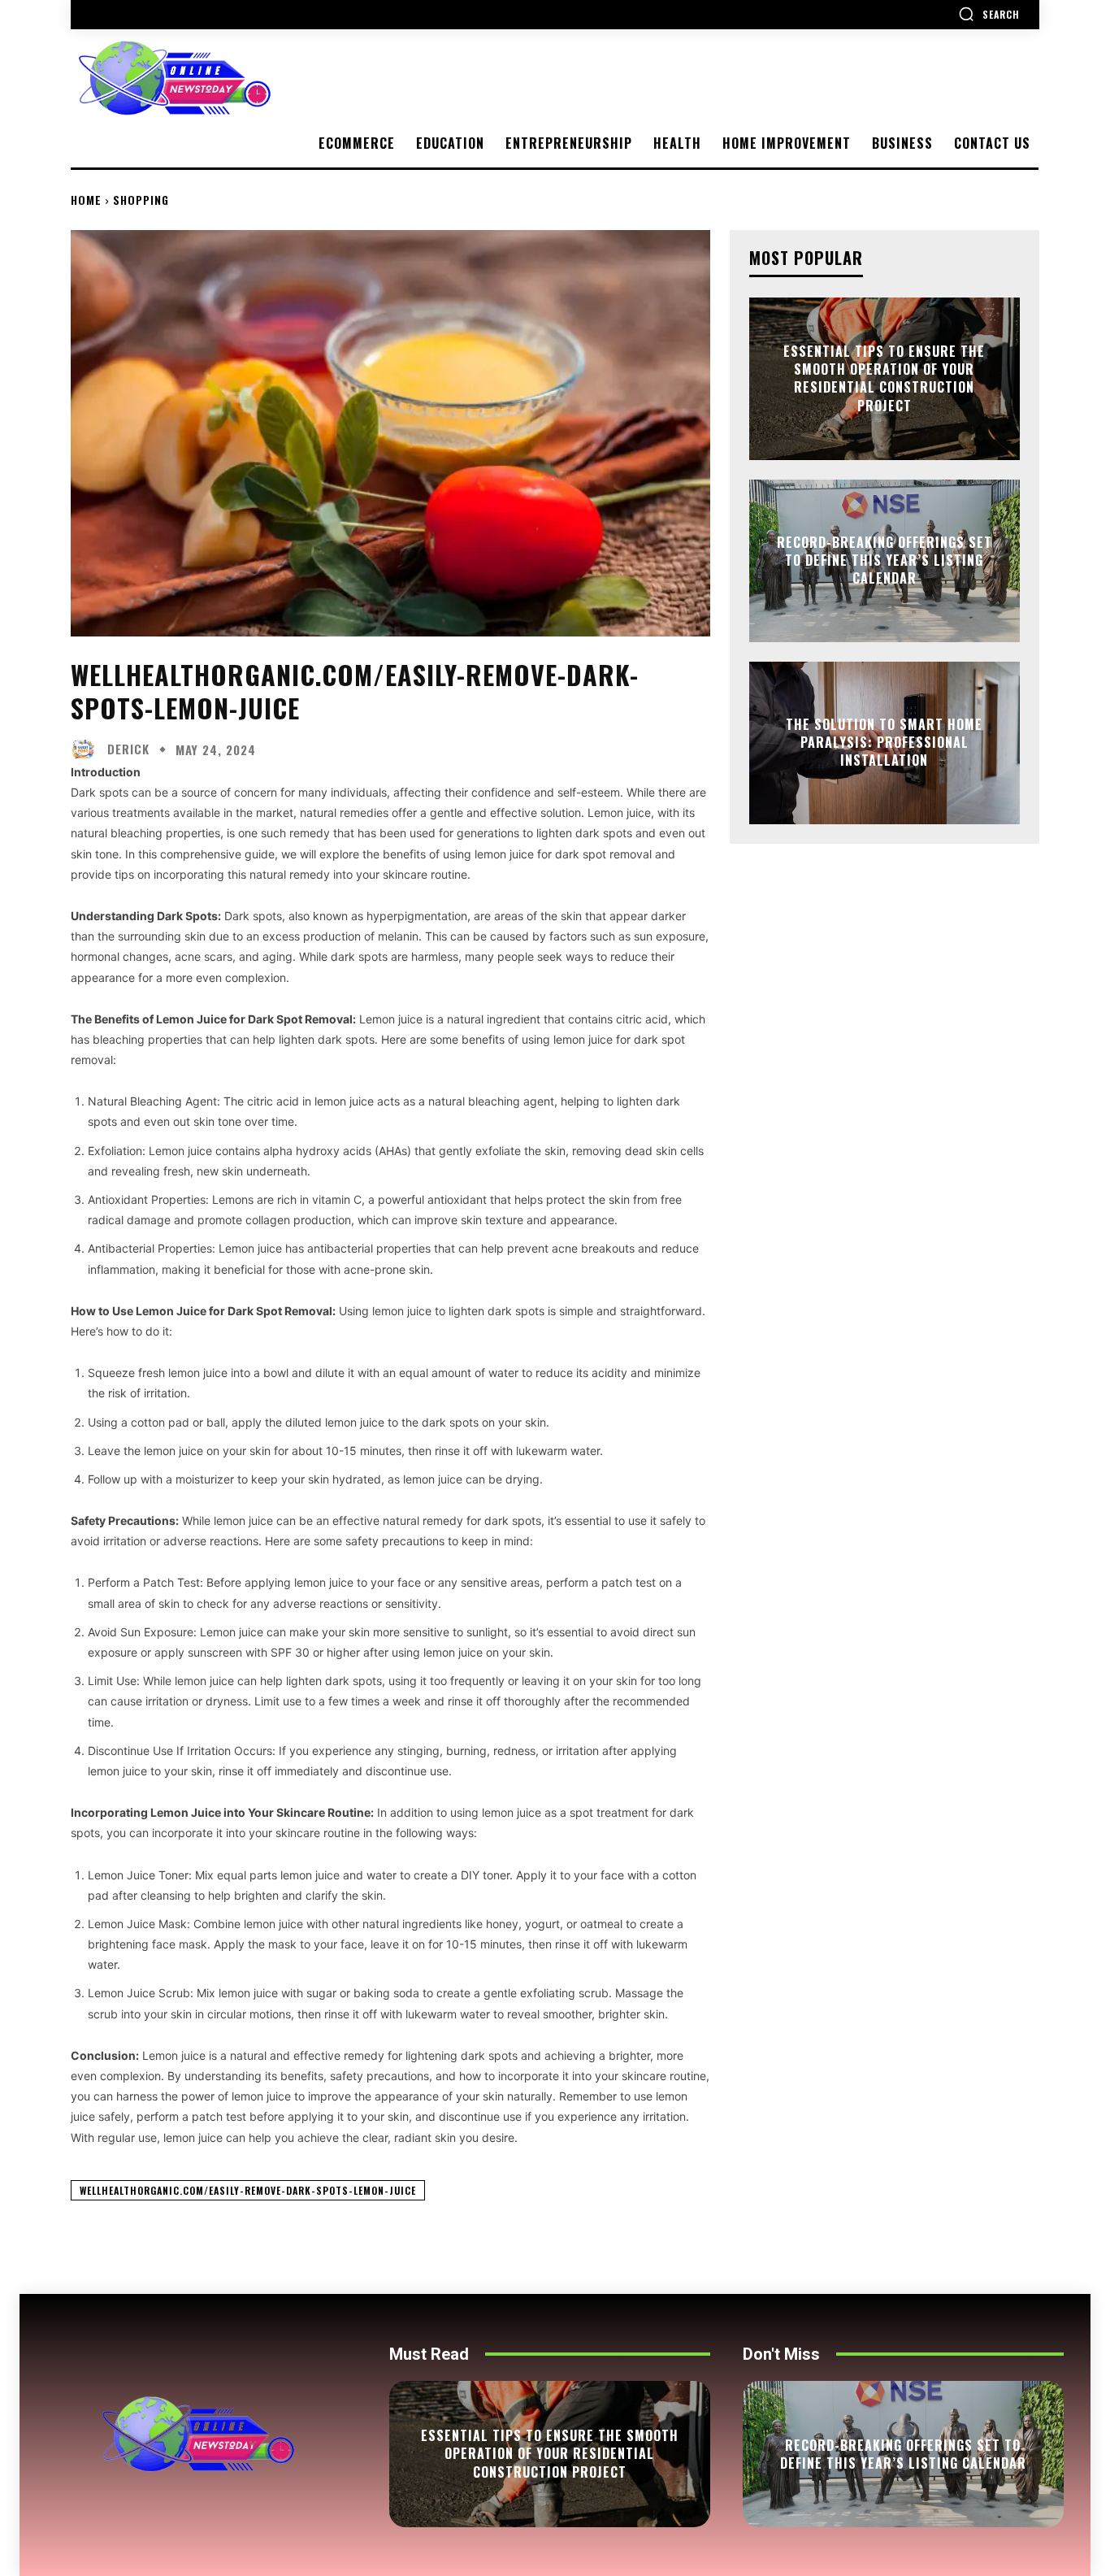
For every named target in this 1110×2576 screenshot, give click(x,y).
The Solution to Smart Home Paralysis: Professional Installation (884, 743)
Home (86, 200)
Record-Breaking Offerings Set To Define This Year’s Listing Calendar (885, 560)
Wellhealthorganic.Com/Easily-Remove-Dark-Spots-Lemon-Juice (248, 2190)
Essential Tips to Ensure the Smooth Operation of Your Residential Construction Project (884, 378)
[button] (989, 14)
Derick (128, 749)
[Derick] (87, 749)
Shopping (141, 200)
